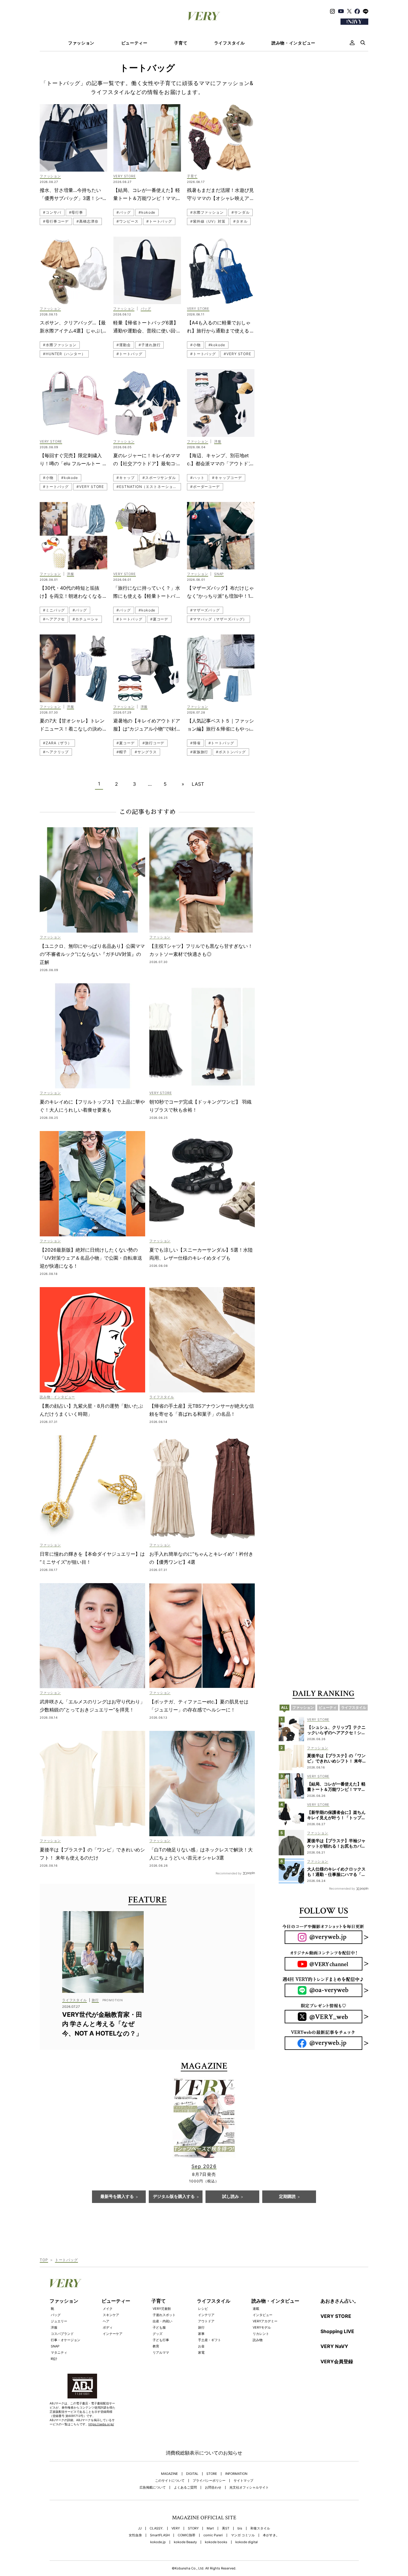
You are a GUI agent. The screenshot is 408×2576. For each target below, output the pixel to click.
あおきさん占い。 (340, 2301)
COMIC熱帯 (187, 2535)
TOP (44, 2260)
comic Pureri (213, 2535)
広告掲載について (153, 2488)
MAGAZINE (170, 2474)
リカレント (261, 2334)
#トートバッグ (159, 221)
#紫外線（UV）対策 (208, 221)
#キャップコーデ (227, 478)
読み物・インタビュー (293, 43)
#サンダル (241, 212)
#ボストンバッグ (231, 752)
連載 (256, 2309)
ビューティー (134, 43)
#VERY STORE (237, 354)
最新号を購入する (117, 2197)
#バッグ (124, 212)
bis (240, 2528)
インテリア (206, 2315)
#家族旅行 (199, 752)
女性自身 (135, 2535)
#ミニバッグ (54, 610)
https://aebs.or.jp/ (101, 2424)
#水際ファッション (207, 212)
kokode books (216, 2542)
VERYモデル (262, 2327)
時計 (54, 2359)
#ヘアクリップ (56, 752)
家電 (201, 2352)
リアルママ (161, 2352)
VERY (176, 2528)
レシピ (203, 2309)
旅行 (201, 2327)
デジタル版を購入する (174, 2197)
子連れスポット (164, 2315)
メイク (108, 2309)
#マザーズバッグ (205, 610)
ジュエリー (59, 2321)
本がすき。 (271, 2535)
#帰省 (195, 743)
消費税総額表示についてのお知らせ (204, 2453)
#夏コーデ (159, 619)
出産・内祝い (162, 2321)
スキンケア (111, 2315)
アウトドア (206, 2321)
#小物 (195, 345)
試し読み (231, 2197)
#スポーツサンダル (159, 478)
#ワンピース (127, 221)
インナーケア (113, 2334)
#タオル (240, 221)
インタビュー (263, 2315)
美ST (226, 2528)
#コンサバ (52, 212)
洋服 (54, 2327)
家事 (201, 2334)
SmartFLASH (160, 2535)
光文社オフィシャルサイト (249, 2488)
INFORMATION (236, 2474)
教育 (156, 2346)
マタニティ (59, 2352)
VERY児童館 (162, 2309)
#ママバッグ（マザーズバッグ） (219, 619)
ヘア (106, 2321)
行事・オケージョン (66, 2340)
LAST (198, 784)
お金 (201, 2346)
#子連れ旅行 (149, 345)
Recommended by (229, 1873)
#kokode (147, 212)
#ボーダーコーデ (205, 487)
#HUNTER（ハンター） (64, 354)
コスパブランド (62, 2334)
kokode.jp (158, 2542)
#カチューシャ (85, 619)
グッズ (158, 2334)
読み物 (258, 2340)
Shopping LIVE (337, 2331)
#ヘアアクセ (54, 619)
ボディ (108, 2327)
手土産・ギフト (210, 2340)
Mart (210, 2528)
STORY (193, 2528)
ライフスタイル (230, 43)
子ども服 (159, 2327)
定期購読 (287, 2197)
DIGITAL (192, 2474)
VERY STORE (336, 2316)
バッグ (56, 2315)
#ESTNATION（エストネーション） (148, 487)
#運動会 (124, 345)
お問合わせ (213, 2488)
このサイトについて (170, 2481)
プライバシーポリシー (209, 2481)
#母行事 (76, 212)
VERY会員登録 (337, 2361)
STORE (212, 2474)
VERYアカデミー (265, 2321)
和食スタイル (260, 2528)
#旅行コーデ (153, 743)
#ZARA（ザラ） (57, 743)
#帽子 (122, 752)
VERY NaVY (334, 2346)
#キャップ (126, 478)
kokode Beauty (185, 2542)
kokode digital (247, 2542)
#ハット (197, 478)
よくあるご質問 (185, 2488)
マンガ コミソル (243, 2535)
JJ (140, 2528)
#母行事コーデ (56, 221)
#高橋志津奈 (87, 221)
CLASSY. (157, 2528)
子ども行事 (161, 2340)
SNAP (55, 2346)
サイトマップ (243, 2481)
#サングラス (146, 752)
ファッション (81, 43)
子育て (181, 43)
